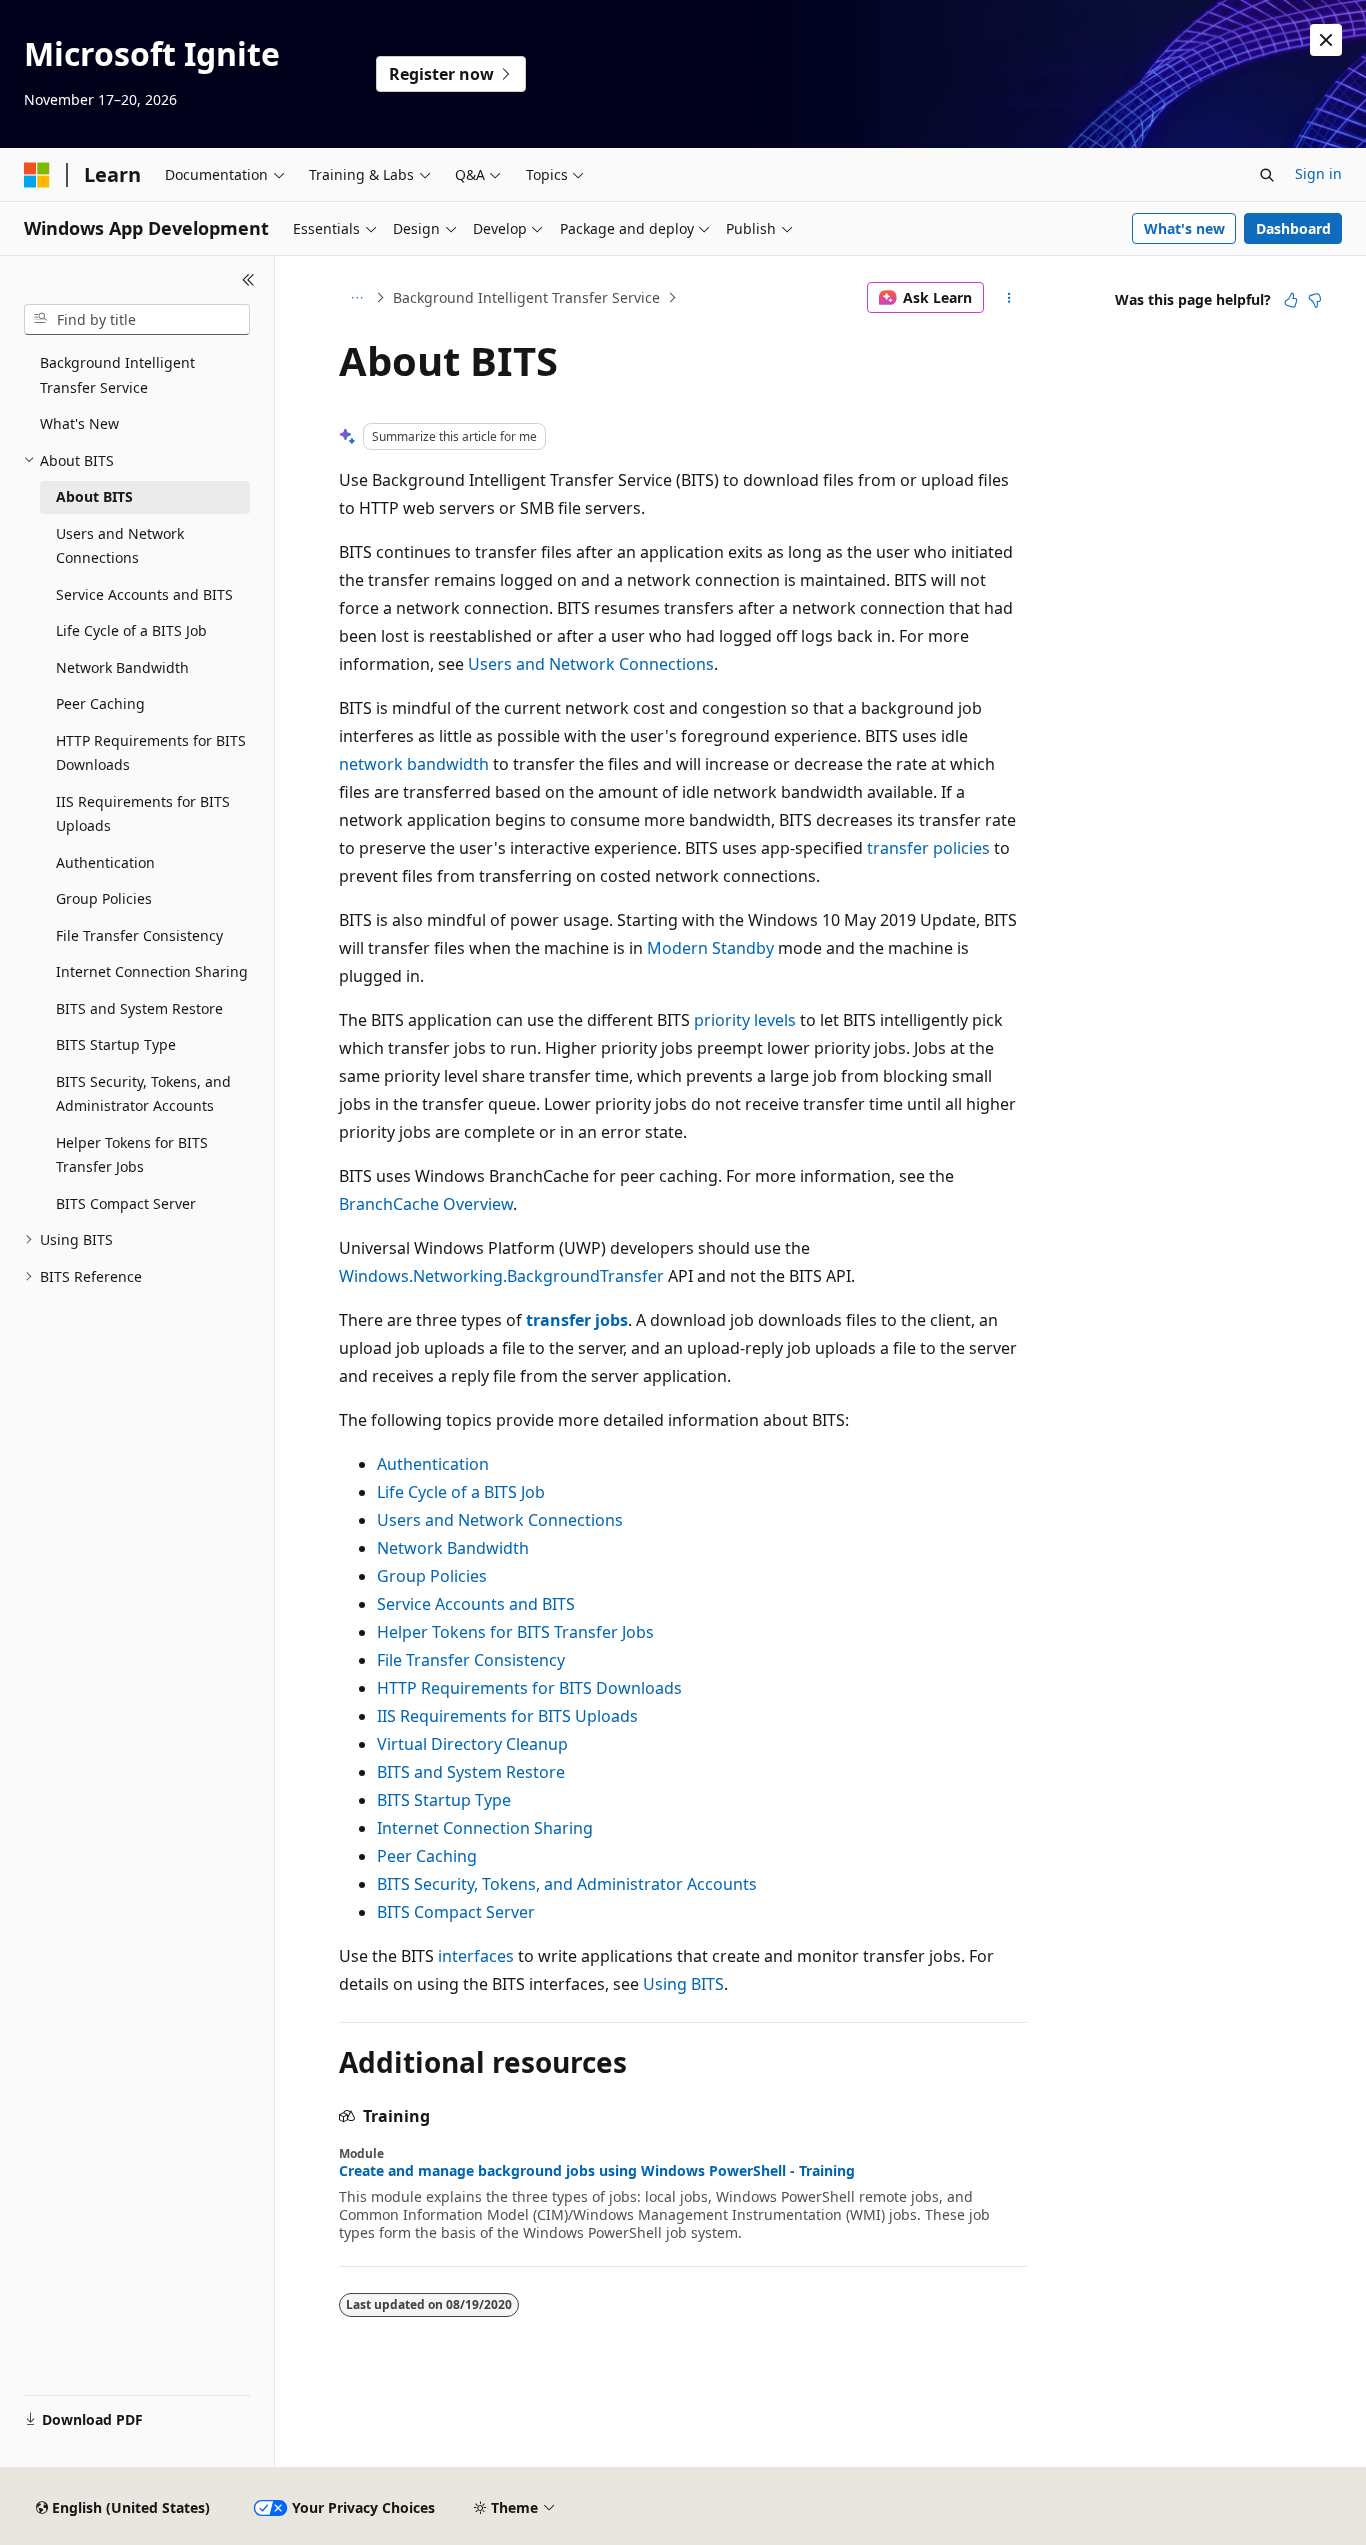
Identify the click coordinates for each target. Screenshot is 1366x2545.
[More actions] (1009, 298)
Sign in (1318, 173)
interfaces (476, 1956)
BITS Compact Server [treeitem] (126, 1203)
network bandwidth (414, 764)
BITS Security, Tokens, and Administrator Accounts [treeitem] (143, 1094)
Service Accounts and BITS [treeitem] (144, 594)
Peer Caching (427, 1856)
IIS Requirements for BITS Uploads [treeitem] (143, 814)
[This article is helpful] (1291, 300)
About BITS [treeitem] (94, 496)
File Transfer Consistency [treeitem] (139, 935)
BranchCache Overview (426, 1204)
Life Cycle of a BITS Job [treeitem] (131, 630)
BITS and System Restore (471, 1772)
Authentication (433, 1464)
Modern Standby (710, 948)
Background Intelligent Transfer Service (526, 297)
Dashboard (1293, 228)
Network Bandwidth (453, 1548)
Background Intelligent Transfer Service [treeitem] (117, 375)
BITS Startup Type (444, 1800)
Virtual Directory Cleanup (472, 1744)
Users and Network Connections (591, 664)
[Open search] (1267, 175)
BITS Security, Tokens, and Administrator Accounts (567, 1884)
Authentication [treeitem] (105, 862)
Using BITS (683, 1984)
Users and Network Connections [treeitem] (120, 546)
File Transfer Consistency (471, 1660)
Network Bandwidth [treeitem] (122, 667)
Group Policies (432, 1576)
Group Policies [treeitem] (104, 898)
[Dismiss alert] (1326, 40)
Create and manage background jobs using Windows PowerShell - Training (597, 2171)
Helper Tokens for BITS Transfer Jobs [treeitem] (132, 1155)
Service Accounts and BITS (476, 1604)
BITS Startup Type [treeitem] (116, 1044)
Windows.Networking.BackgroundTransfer (501, 1276)
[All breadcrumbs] (356, 298)
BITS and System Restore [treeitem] (139, 1008)
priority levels (745, 1020)
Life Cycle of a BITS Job (461, 1492)
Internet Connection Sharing (485, 1828)
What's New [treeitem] (79, 423)
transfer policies (928, 848)
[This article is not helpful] (1315, 300)
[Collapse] (248, 280)
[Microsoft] (37, 175)
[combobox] (137, 320)
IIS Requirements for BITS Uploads (507, 1716)
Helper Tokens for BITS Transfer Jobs (515, 1632)
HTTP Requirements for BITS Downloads (529, 1688)
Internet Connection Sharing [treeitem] (152, 971)
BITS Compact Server (456, 1912)
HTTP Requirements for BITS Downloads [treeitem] (151, 753)
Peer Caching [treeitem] (100, 703)
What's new (1184, 228)
